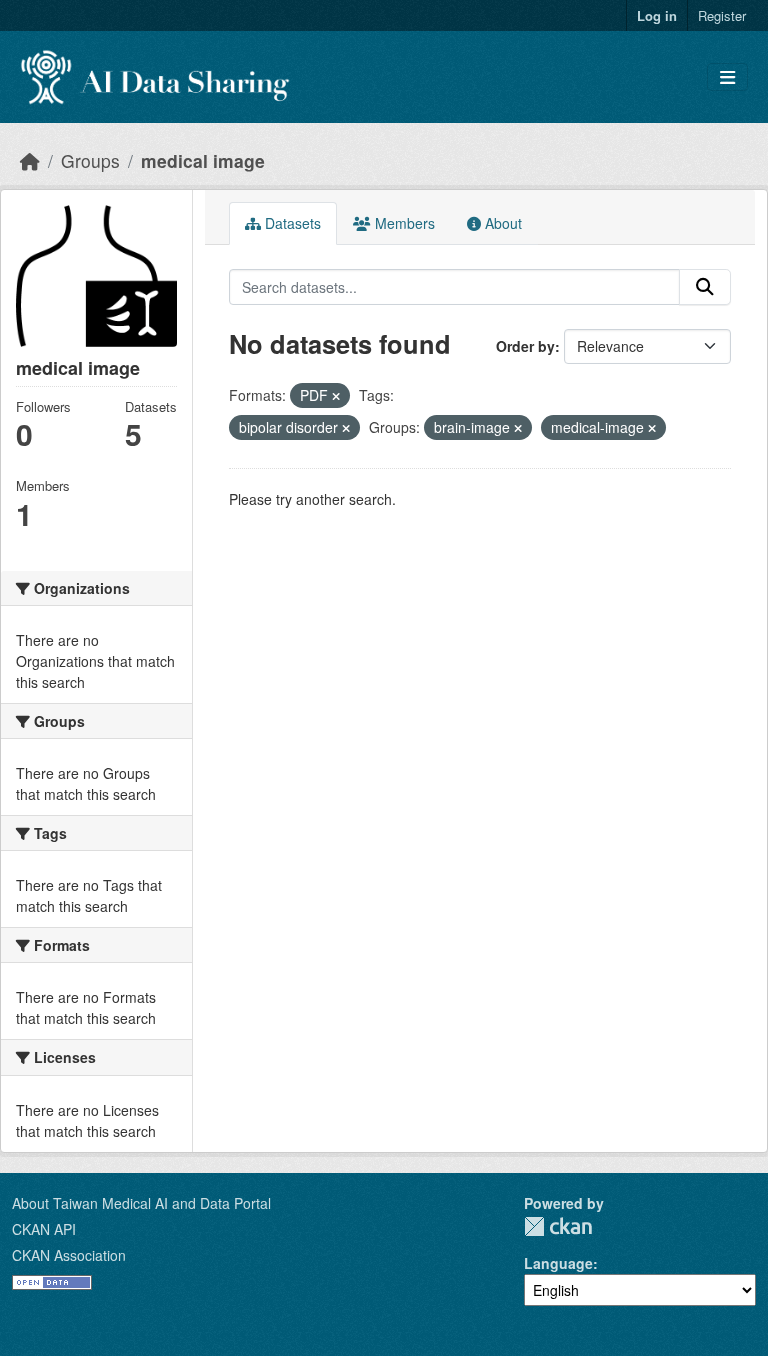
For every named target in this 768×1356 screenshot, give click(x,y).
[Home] (30, 160)
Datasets (291, 223)
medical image (203, 160)
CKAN (558, 1226)
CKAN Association (69, 1255)
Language (558, 1263)
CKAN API (44, 1229)
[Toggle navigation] (727, 77)
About (501, 223)
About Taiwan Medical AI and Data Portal (141, 1203)
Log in (657, 15)
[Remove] (336, 396)
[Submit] (705, 287)
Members (403, 223)
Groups (90, 160)
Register (722, 15)
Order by (525, 346)
